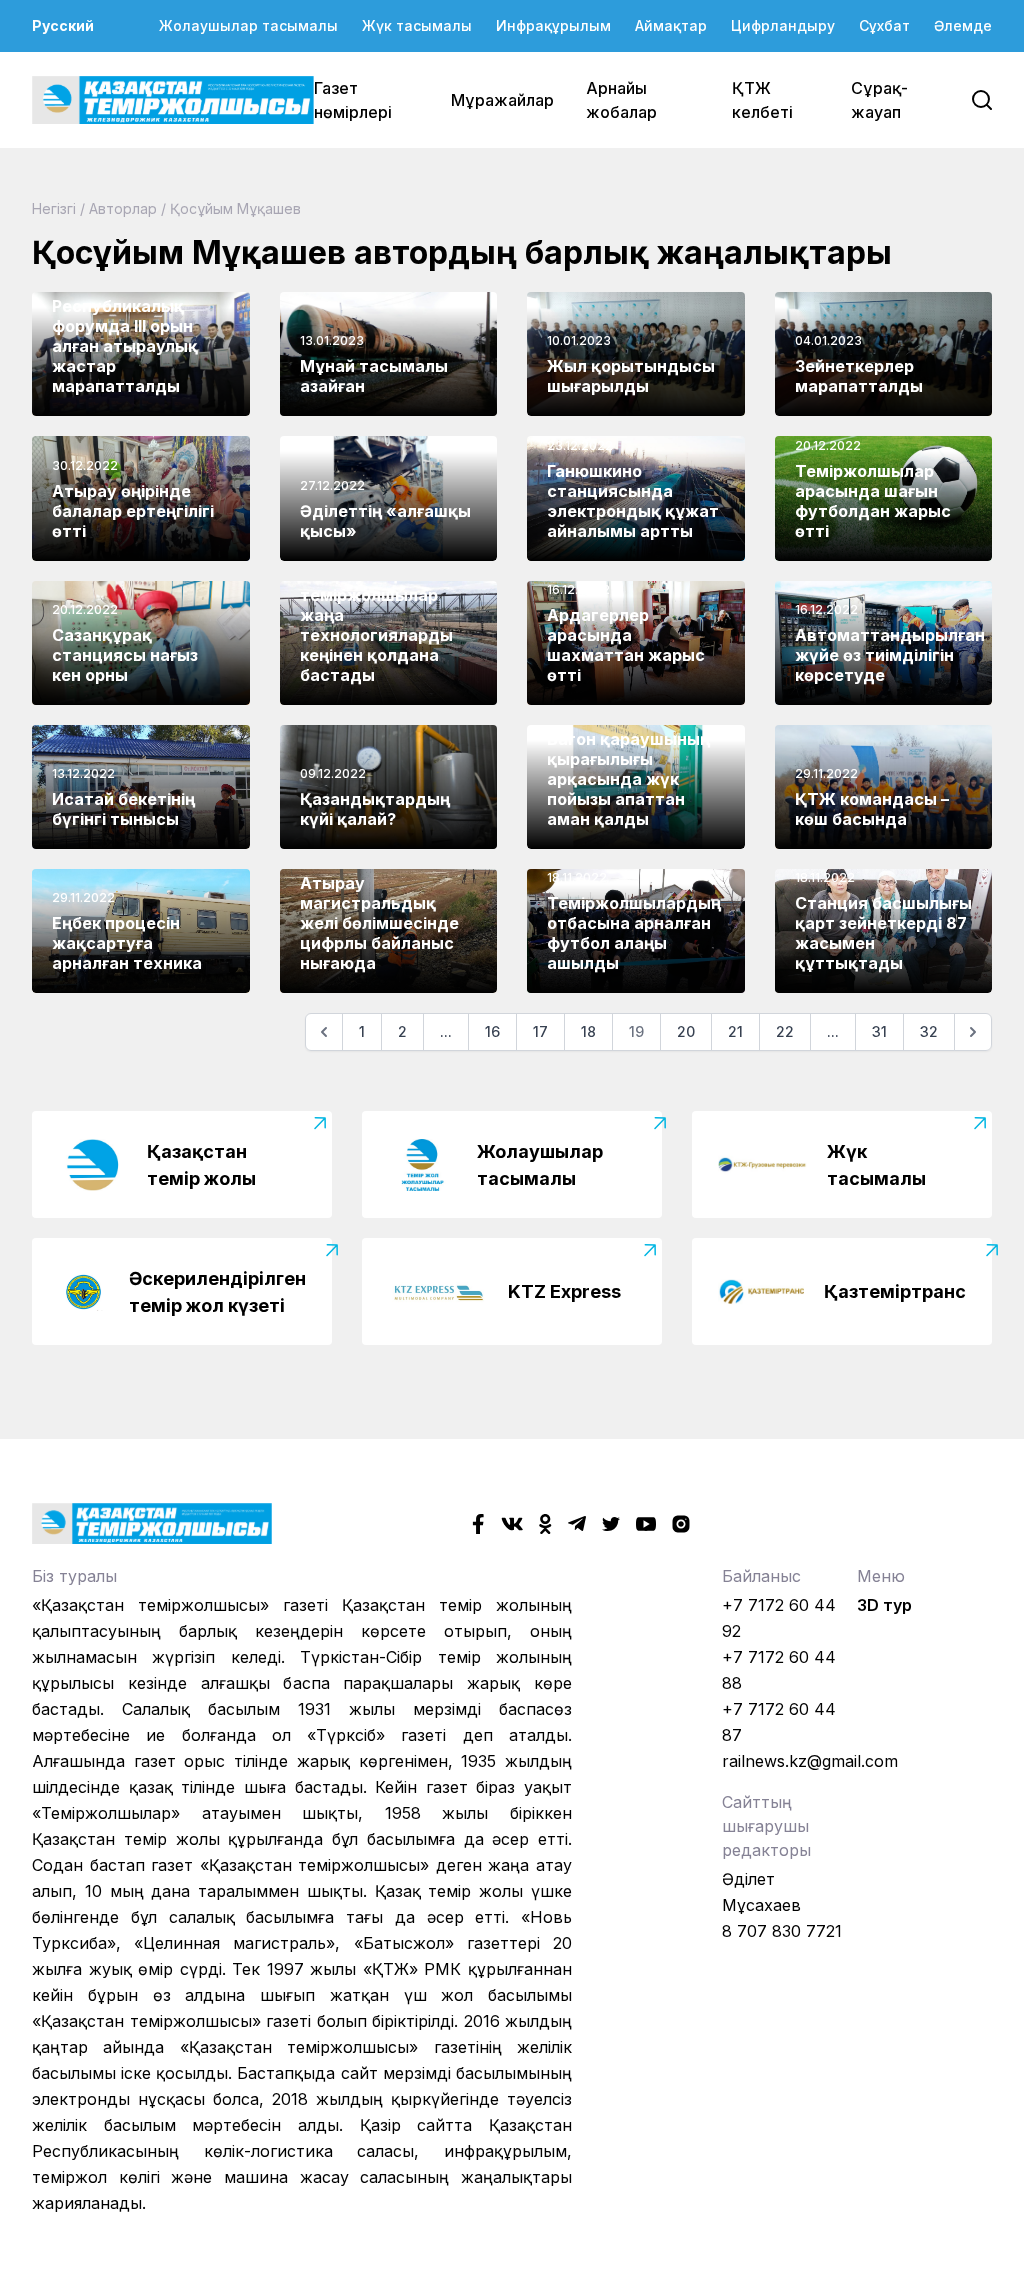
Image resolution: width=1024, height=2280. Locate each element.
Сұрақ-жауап (879, 100)
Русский (63, 25)
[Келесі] (973, 1032)
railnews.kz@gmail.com (810, 1761)
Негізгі (54, 208)
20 (686, 1031)
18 (588, 1031)
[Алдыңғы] (324, 1032)
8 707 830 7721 (782, 1931)
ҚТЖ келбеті (762, 100)
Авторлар (123, 208)
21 (735, 1031)
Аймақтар (671, 25)
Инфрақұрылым (553, 25)
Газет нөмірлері (353, 100)
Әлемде (963, 25)
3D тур (884, 1605)
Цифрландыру (783, 25)
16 (492, 1031)
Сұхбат (884, 25)
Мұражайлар (502, 100)
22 (785, 1031)
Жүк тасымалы (417, 25)
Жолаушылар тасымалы (248, 25)
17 (540, 1031)
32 (929, 1031)
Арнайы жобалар (621, 100)
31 (879, 1031)
